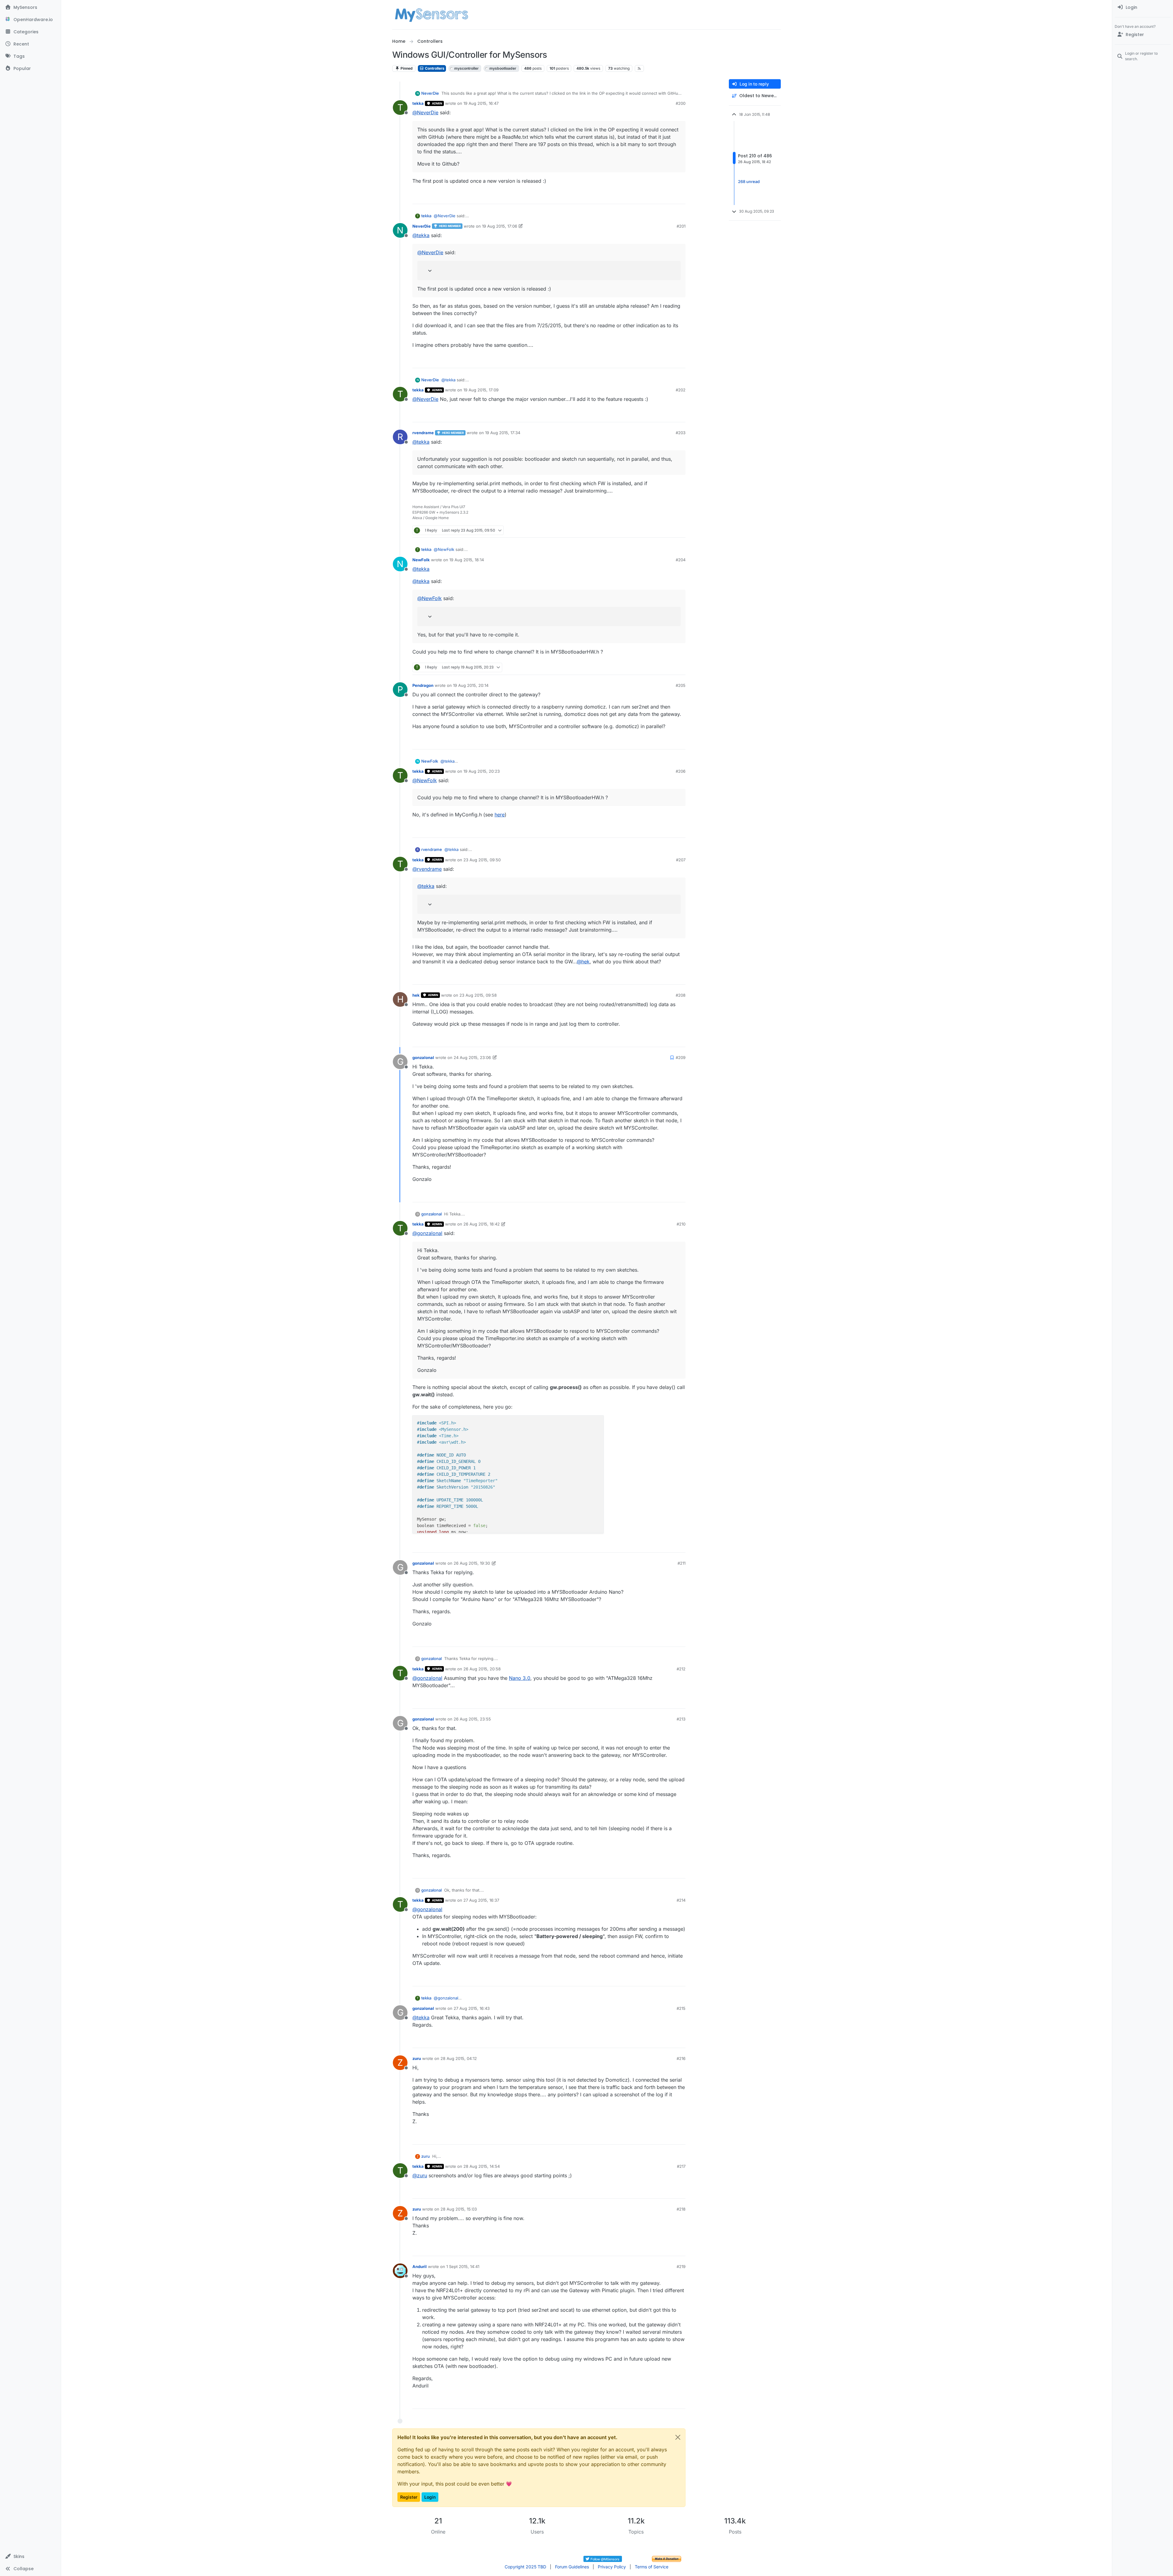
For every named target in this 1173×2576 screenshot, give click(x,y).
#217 (681, 2166)
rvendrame (423, 433)
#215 (681, 2008)
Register (409, 2497)
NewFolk (421, 560)
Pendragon (423, 685)
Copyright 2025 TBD (525, 2567)
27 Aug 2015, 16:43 (472, 2008)
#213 (681, 1719)
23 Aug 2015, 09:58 (478, 995)
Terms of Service (652, 2567)
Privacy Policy (612, 2567)
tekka (418, 103)
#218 (681, 2209)
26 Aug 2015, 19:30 (472, 1563)
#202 (681, 390)
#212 (681, 1669)
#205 (681, 685)
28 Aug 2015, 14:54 (482, 2166)
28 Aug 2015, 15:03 (459, 2209)
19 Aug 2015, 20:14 (471, 685)
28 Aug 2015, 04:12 (459, 2058)
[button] (30, 2556)
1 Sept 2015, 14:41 (463, 2266)
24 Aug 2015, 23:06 (472, 1057)
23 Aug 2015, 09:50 (482, 860)
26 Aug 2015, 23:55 (472, 1719)
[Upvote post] (657, 197)
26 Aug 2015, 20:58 (482, 1669)
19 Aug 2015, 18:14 (467, 560)
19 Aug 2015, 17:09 (481, 390)
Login (430, 2497)
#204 (681, 560)
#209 (681, 1057)
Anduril (420, 2266)
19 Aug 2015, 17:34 (503, 433)
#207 (681, 860)
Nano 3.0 (520, 1678)
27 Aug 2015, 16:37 (481, 1900)
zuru (417, 2058)
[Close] (678, 2437)
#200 (681, 103)
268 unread (749, 181)
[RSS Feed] (639, 68)
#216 (681, 2058)
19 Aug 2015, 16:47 (481, 103)
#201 (681, 226)
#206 (681, 771)
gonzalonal (423, 1057)
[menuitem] (1143, 7)
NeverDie (430, 93)
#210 (681, 1224)
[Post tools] (680, 197)
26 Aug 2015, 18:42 (482, 1224)
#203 (681, 433)
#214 (681, 1900)
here (500, 815)
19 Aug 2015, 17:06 (500, 226)
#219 (681, 2266)
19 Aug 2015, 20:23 (482, 771)
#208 (681, 995)
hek (416, 995)
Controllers (434, 68)
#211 (682, 1563)
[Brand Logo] (431, 15)
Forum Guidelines (572, 2567)
